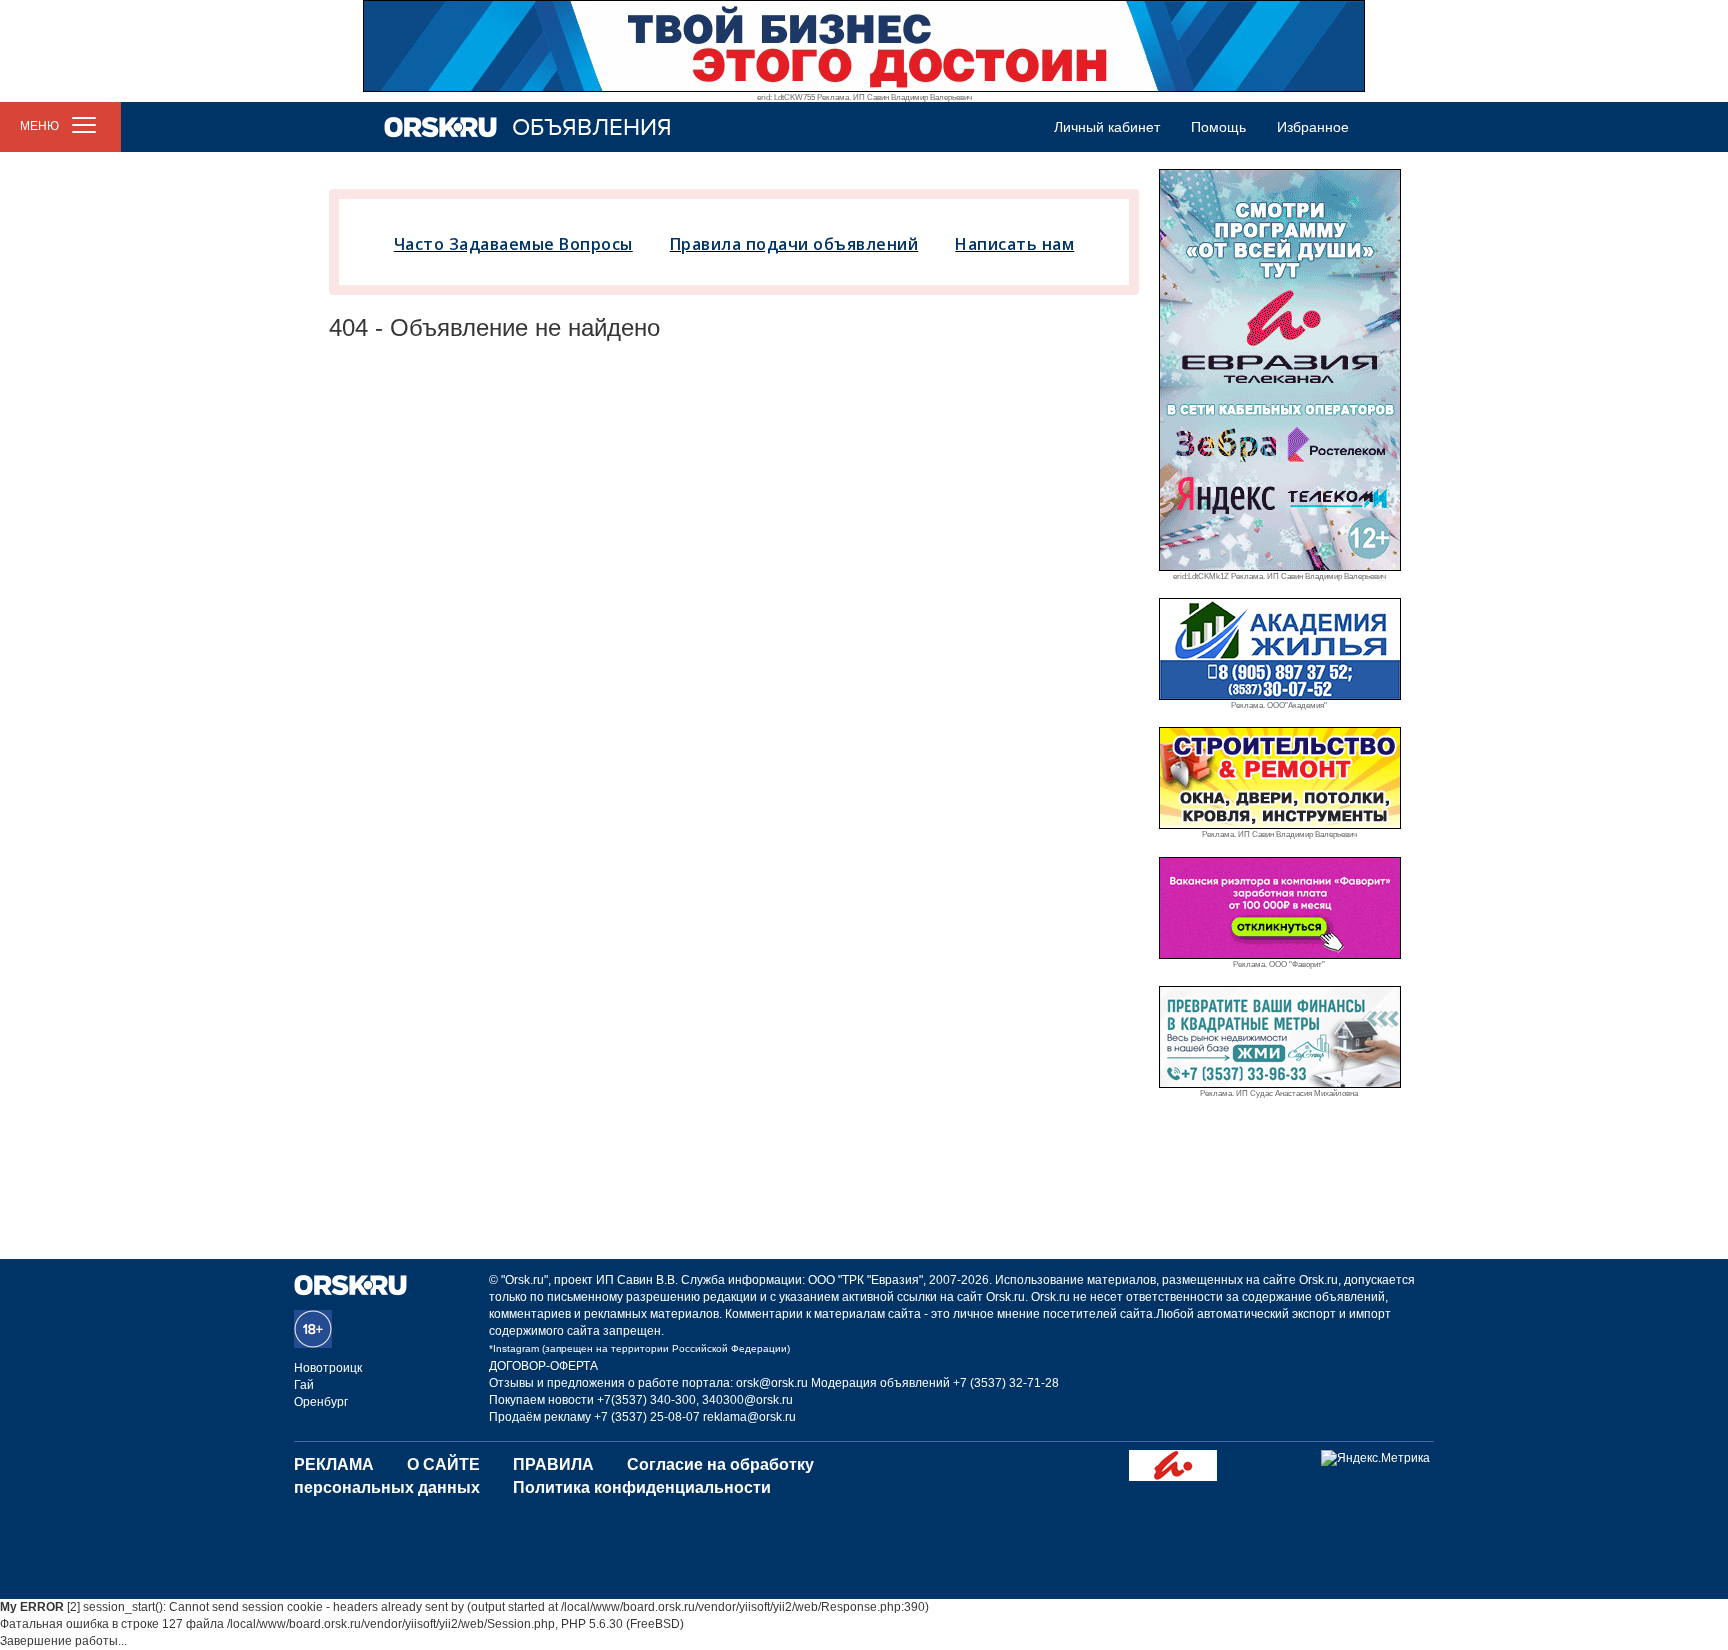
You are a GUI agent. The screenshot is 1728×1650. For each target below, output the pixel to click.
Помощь (1218, 127)
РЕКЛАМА (334, 1464)
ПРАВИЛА (553, 1464)
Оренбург (321, 1402)
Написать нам (1014, 244)
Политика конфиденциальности (642, 1487)
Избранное (1313, 127)
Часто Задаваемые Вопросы (513, 244)
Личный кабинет (1107, 127)
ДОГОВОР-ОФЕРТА (543, 1366)
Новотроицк (328, 1368)
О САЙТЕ (443, 1464)
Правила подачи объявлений (794, 244)
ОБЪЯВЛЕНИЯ (592, 127)
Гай (304, 1385)
